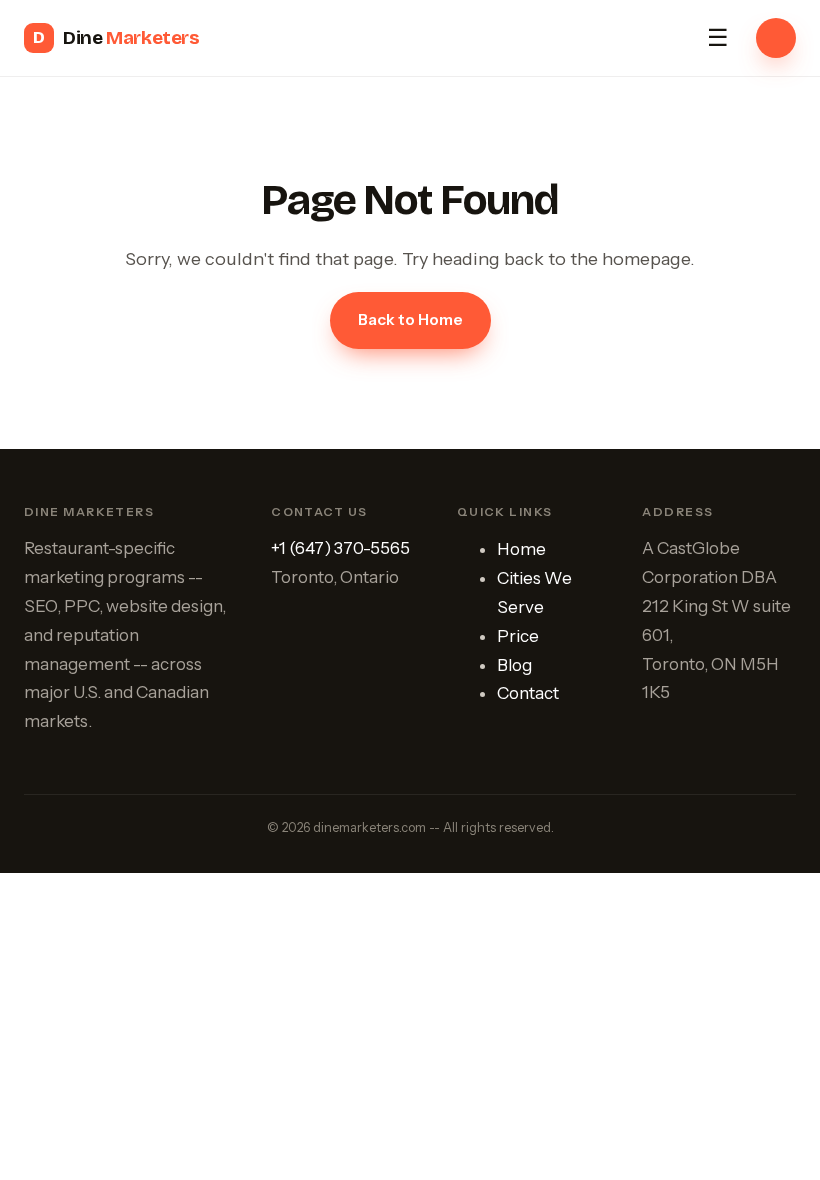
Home (521, 549)
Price (518, 636)
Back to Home (410, 319)
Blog (514, 665)
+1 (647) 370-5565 (340, 548)
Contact (528, 693)
